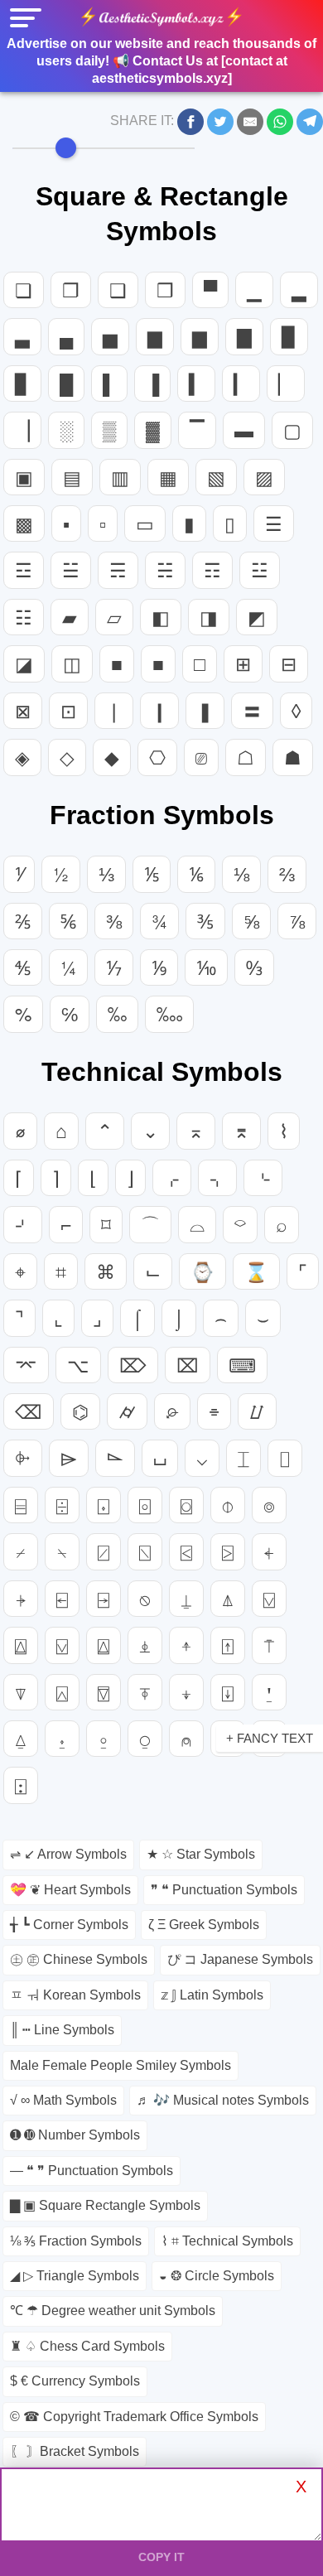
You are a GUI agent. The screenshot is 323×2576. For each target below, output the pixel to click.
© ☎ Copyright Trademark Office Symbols (134, 2417)
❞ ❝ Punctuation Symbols (224, 1890)
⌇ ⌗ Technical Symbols (227, 2241)
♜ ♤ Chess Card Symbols (87, 2346)
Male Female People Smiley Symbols (121, 2065)
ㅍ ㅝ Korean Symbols (75, 1995)
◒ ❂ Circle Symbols (217, 2276)
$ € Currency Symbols (75, 2381)
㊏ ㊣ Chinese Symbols (79, 1959)
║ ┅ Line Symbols (62, 2030)
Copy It (161, 2557)
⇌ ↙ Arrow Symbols (68, 1854)
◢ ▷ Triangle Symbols (75, 2276)
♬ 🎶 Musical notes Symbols (223, 2100)
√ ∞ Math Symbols (63, 2100)
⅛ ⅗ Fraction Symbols (76, 2241)
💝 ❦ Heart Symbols (70, 1890)
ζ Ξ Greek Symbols (204, 1925)
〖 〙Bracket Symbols (75, 2451)
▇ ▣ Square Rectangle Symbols (105, 2205)
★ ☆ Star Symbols (201, 1854)
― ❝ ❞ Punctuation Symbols (92, 2171)
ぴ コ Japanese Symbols (240, 1959)
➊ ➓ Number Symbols (75, 2135)
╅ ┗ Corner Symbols (69, 1925)
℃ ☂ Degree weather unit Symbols (113, 2311)
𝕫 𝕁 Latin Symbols (212, 1995)
